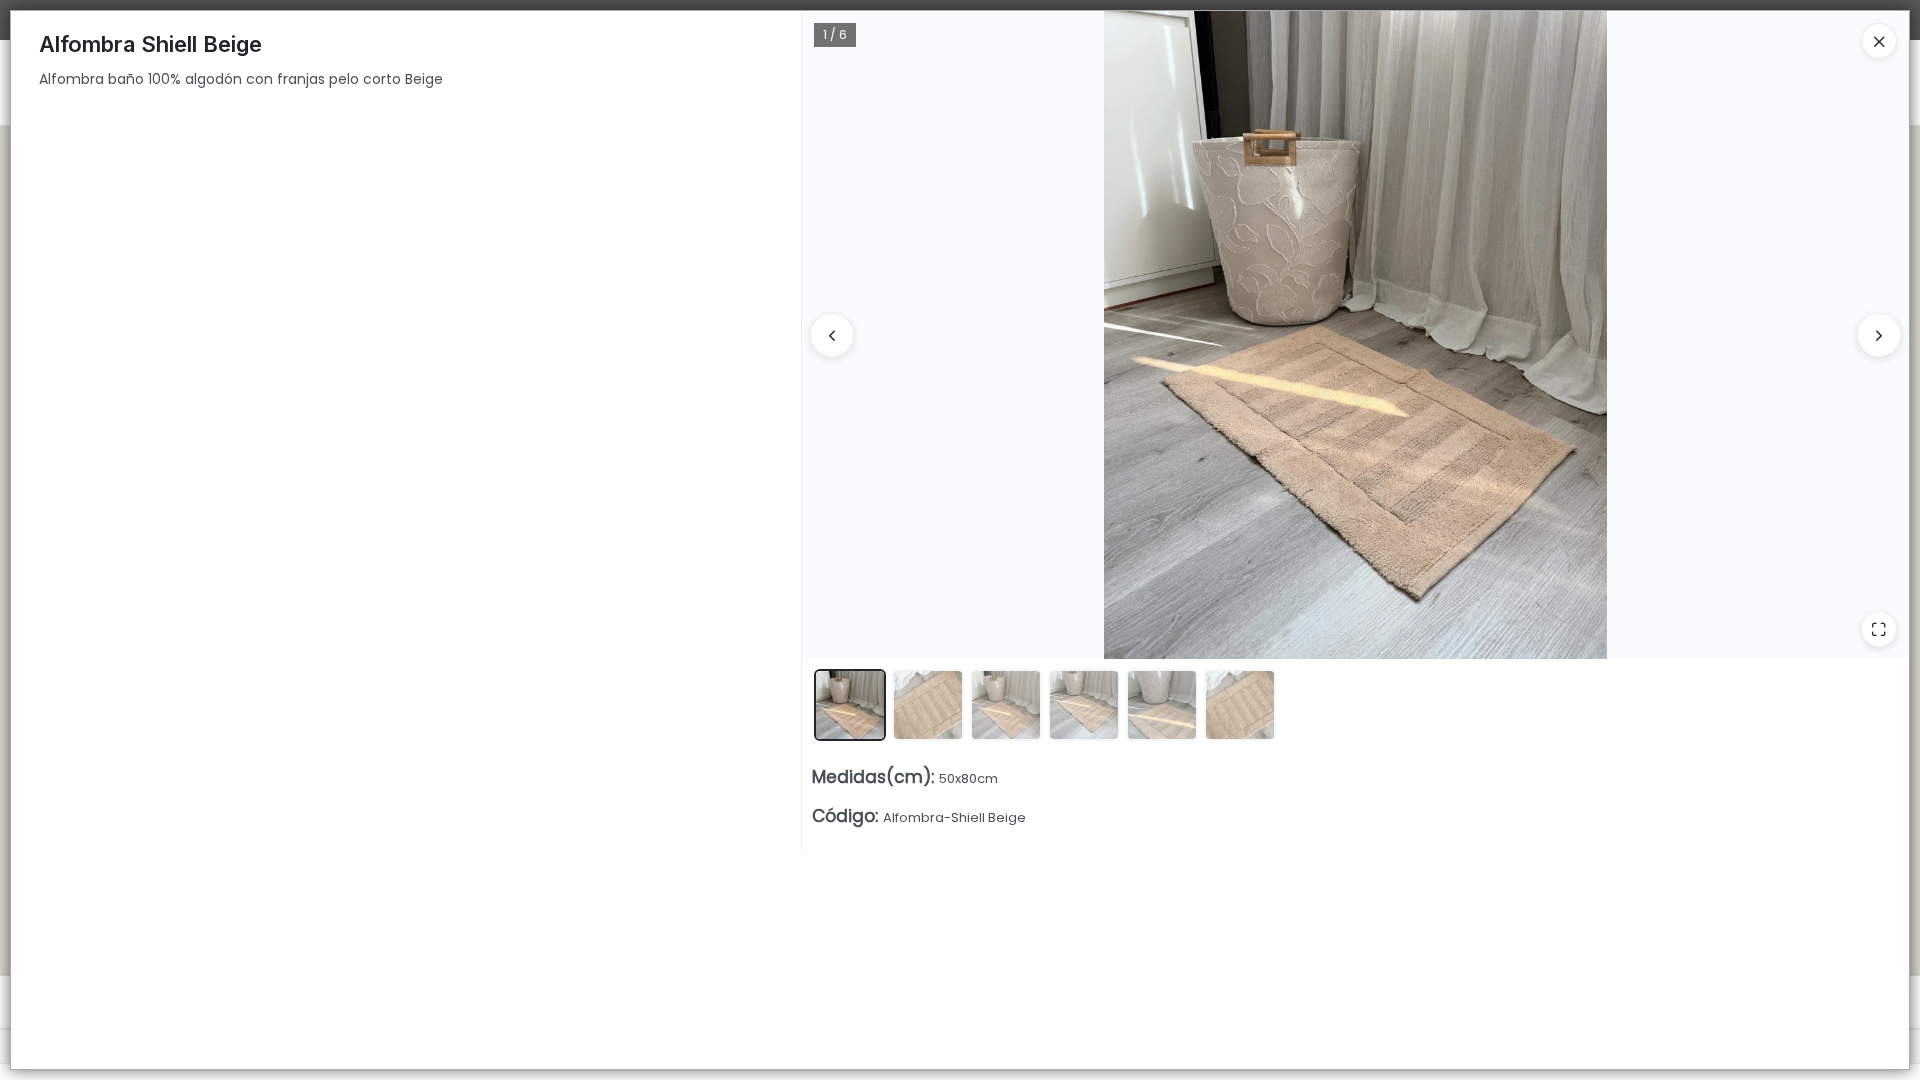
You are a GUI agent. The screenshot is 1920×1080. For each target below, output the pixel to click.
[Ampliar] (1879, 629)
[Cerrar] (1879, 41)
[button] (850, 705)
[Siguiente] (1879, 335)
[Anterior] (832, 335)
